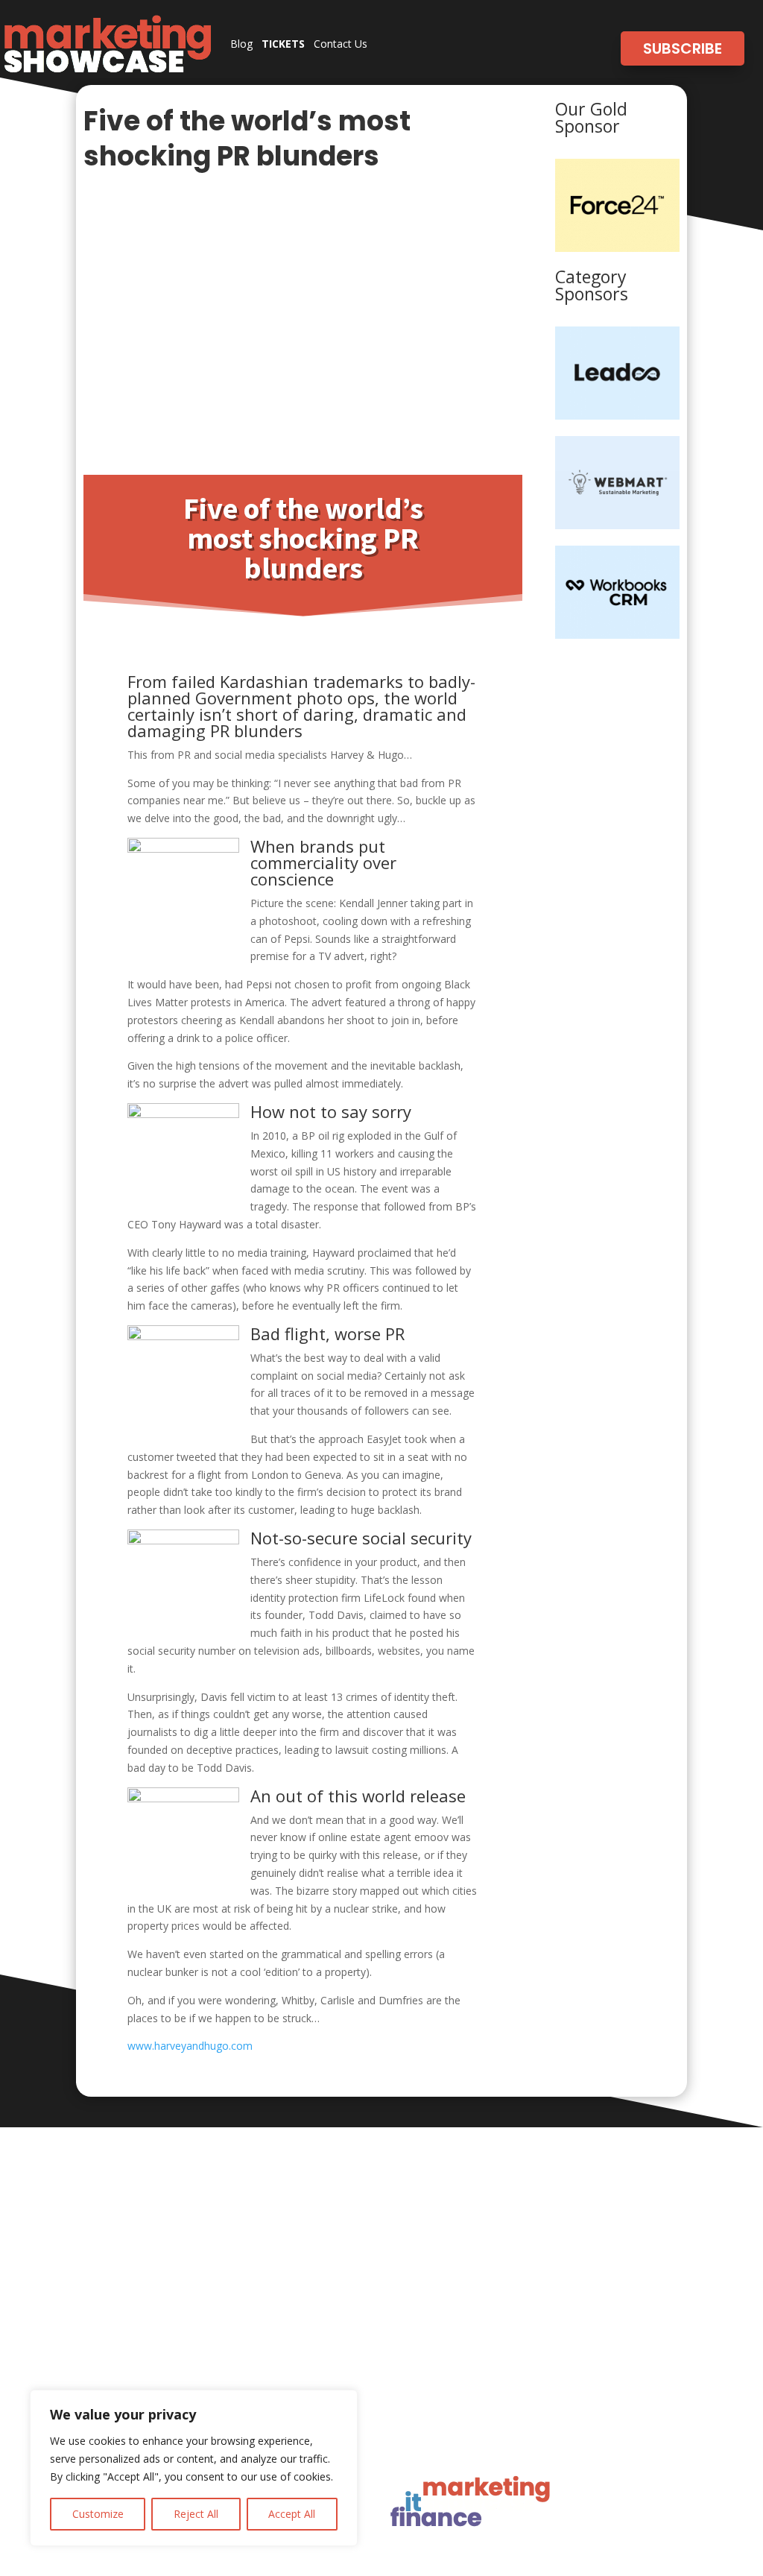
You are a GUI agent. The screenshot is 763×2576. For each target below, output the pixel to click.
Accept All (292, 2514)
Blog (241, 44)
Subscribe (683, 48)
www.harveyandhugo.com (190, 2046)
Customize (98, 2514)
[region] (194, 2468)
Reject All (196, 2514)
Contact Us (341, 44)
